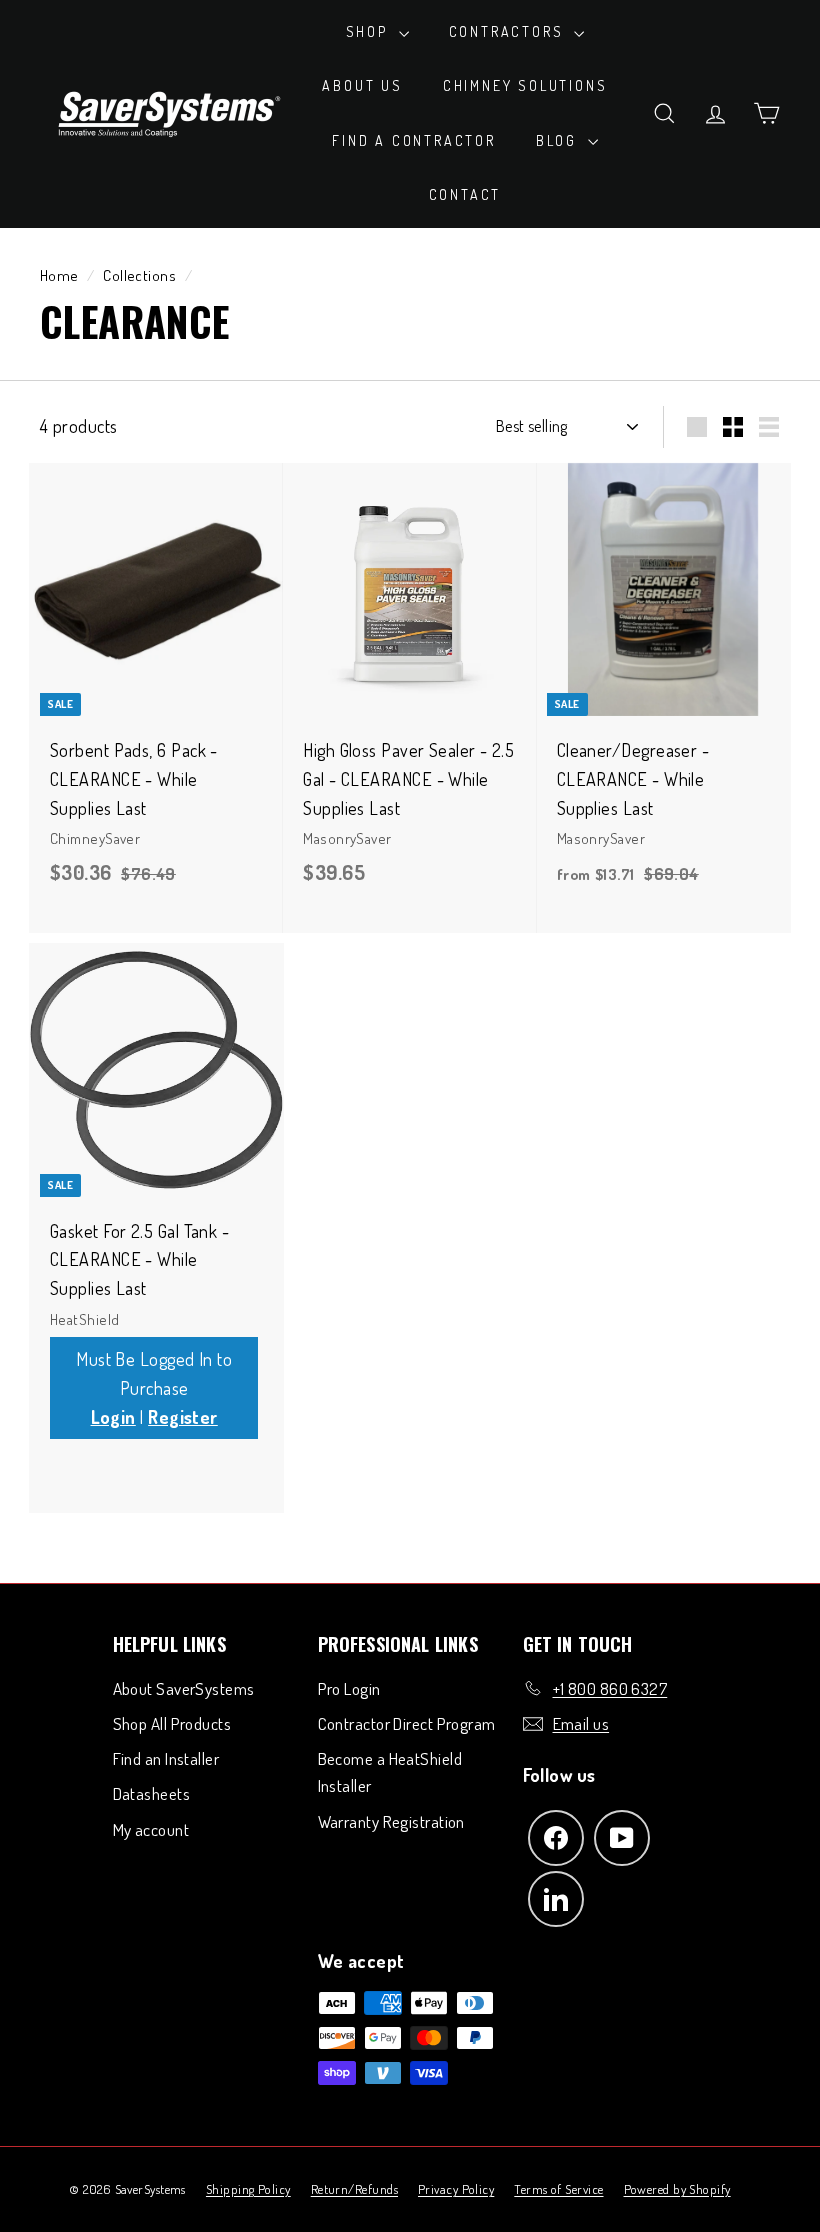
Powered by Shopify (677, 2189)
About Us (362, 85)
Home (59, 275)
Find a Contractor (414, 140)
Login (113, 1417)
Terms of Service (558, 2189)
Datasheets (152, 1793)
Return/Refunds (354, 2189)
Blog (559, 140)
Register (183, 1417)
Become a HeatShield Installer (390, 1772)
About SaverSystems (184, 1688)
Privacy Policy (456, 2189)
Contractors (509, 31)
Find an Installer (166, 1758)
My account (151, 1829)
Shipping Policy (248, 2189)
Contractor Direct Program (407, 1723)
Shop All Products (172, 1723)
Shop (370, 31)
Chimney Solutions (525, 85)
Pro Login (349, 1688)
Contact (465, 194)
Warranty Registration (391, 1821)
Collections (139, 275)
